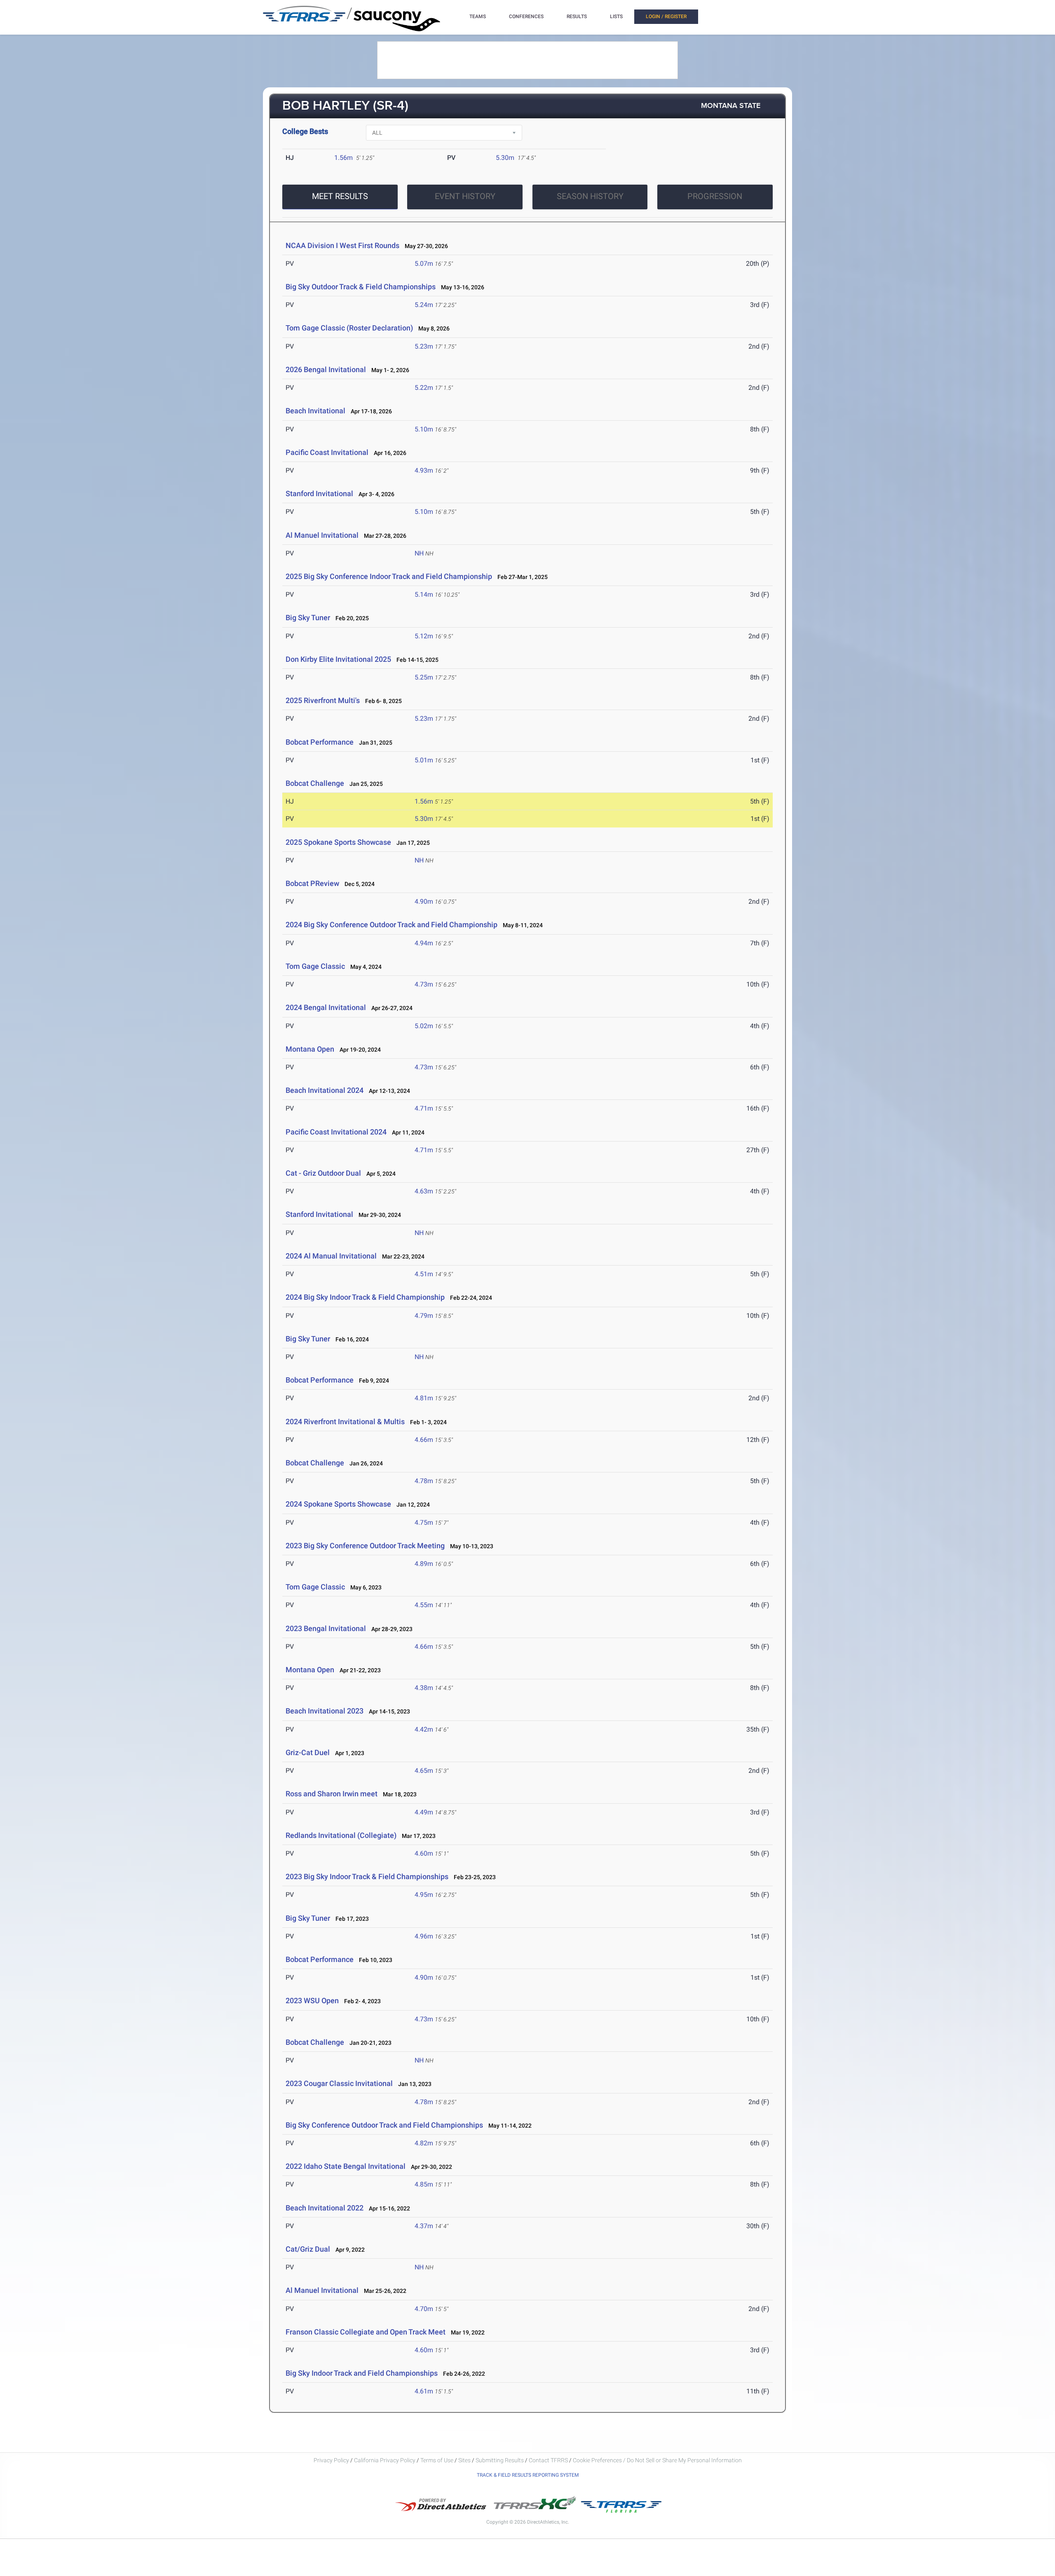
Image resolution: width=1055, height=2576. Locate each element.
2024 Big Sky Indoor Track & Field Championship (365, 1297)
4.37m (424, 2226)
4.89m (424, 1564)
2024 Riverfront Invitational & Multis (345, 1422)
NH (419, 553)
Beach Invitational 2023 (325, 1711)
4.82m (424, 2143)
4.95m (424, 1895)
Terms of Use (437, 2460)
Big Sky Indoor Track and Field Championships (362, 2373)
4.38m (424, 1688)
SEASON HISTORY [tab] (590, 196)
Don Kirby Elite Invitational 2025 (338, 659)
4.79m (424, 1316)
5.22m (424, 388)
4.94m (424, 943)
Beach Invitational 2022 (325, 2208)
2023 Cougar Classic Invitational (339, 2083)
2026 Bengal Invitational (326, 369)
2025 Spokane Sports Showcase (338, 842)
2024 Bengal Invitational (326, 1007)
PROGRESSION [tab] (715, 196)
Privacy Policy (331, 2460)
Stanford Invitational (319, 493)
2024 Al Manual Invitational (331, 1256)
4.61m (424, 2391)
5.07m (424, 264)
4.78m (424, 1481)
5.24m (424, 305)
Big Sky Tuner (308, 618)
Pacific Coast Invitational (328, 452)
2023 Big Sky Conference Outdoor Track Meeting (365, 1546)
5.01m (424, 760)
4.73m (424, 984)
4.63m (424, 1191)
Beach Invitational (316, 411)
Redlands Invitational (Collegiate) (341, 1835)
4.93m (424, 470)
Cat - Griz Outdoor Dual (323, 1173)
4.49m (424, 1812)
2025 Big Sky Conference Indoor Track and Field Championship (389, 576)
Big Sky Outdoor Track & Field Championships (361, 287)
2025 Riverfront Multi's (323, 700)
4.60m (424, 1853)
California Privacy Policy (385, 2460)
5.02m (424, 1026)
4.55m (424, 1605)
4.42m (424, 1729)
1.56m (343, 158)
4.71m (424, 1108)
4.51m (424, 1274)
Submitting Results (500, 2460)
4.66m (424, 1440)
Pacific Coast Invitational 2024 (336, 1132)
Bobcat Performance (320, 742)
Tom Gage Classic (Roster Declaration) (349, 328)
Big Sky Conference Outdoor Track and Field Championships (384, 2125)
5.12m (424, 636)
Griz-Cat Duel (308, 1752)
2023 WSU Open (312, 2001)
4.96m (424, 1936)
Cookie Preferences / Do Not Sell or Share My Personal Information (657, 2460)
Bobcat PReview (312, 883)
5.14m (424, 594)
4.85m (424, 2184)
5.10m (424, 429)
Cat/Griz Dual (308, 2249)
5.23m (424, 346)
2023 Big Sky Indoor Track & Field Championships (367, 1876)
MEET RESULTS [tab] (340, 196)
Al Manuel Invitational (322, 535)
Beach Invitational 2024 (325, 1090)
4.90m (424, 901)
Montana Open (310, 1049)
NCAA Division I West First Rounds (342, 245)
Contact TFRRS (549, 2460)
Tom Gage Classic (315, 966)
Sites (464, 2460)
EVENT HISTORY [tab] (465, 196)
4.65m (424, 1771)
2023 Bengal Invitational (326, 1628)
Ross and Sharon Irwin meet (332, 1794)
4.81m (424, 1398)
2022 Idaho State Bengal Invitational (346, 2166)
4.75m (424, 1522)
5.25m (424, 677)
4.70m (424, 2309)
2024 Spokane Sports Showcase (338, 1504)
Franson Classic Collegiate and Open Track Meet (366, 2332)
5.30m (505, 158)
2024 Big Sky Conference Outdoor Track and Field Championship (392, 925)
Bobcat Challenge (315, 783)
